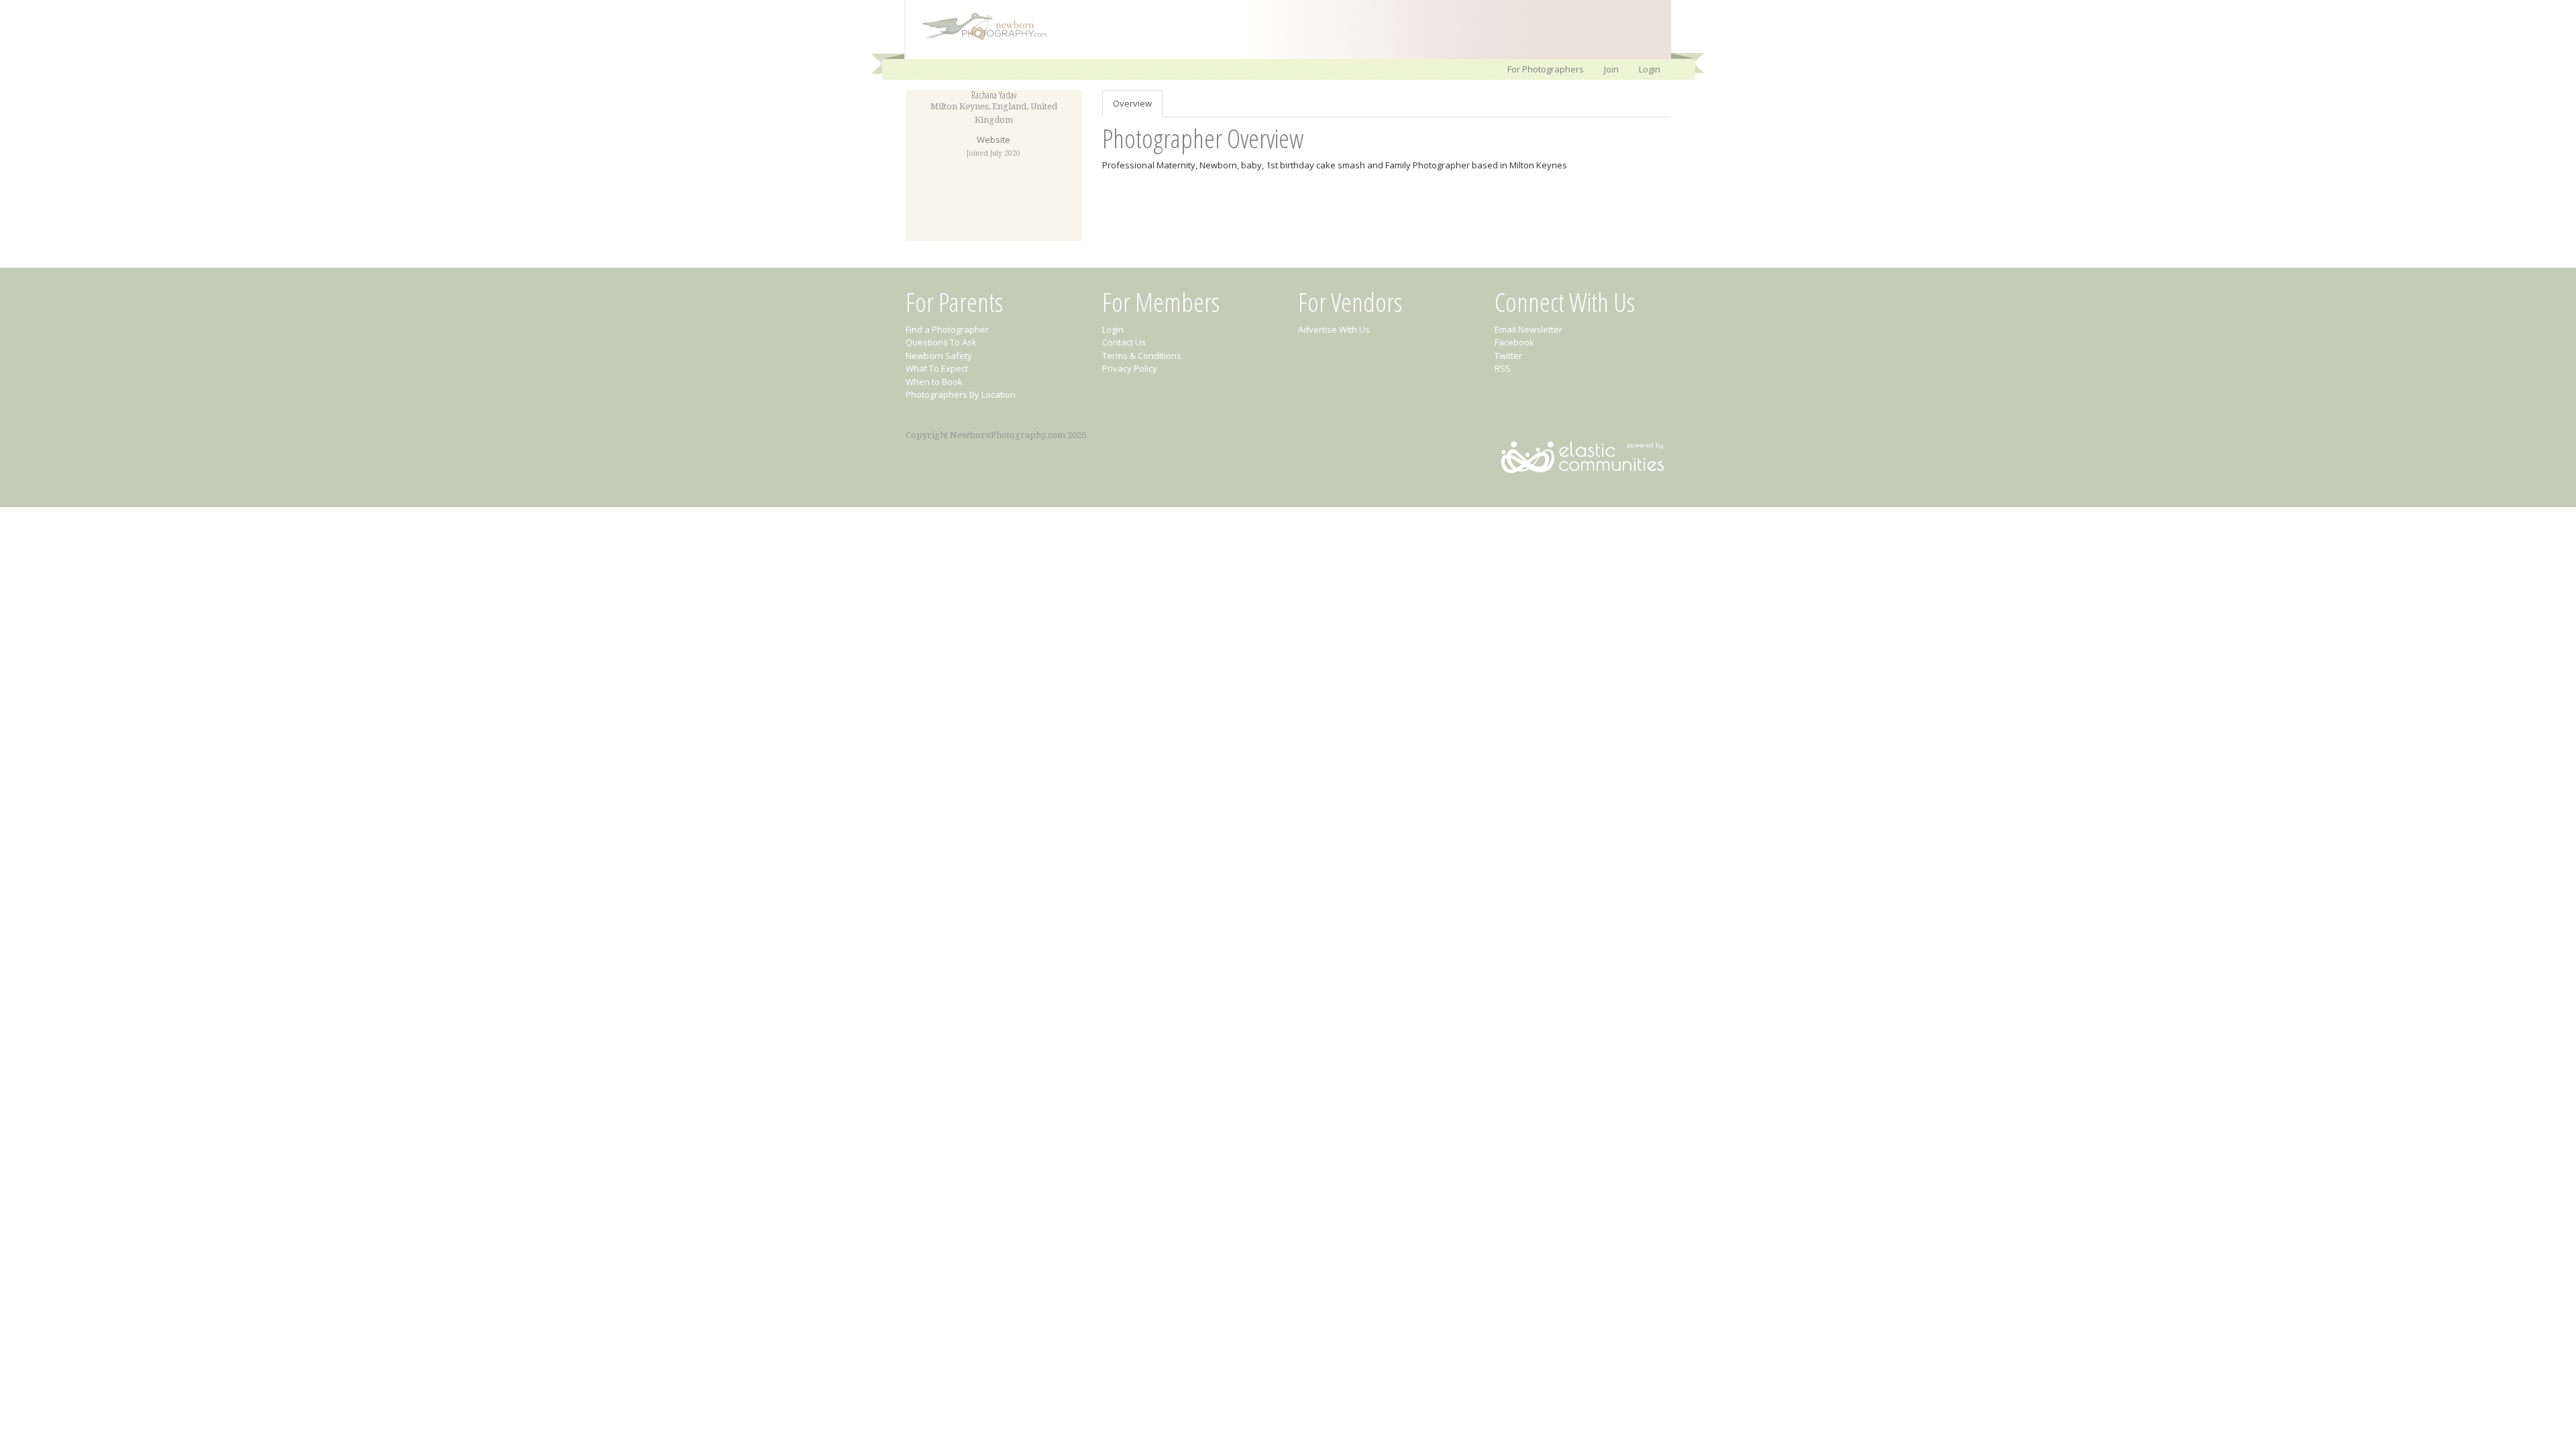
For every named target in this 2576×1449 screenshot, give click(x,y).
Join (1611, 69)
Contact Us (1124, 342)
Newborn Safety (939, 356)
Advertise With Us (1334, 329)
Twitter (1508, 356)
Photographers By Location (961, 394)
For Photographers (1546, 69)
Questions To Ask (941, 342)
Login (1650, 69)
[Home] (978, 39)
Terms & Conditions (1142, 356)
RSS (1503, 368)
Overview (1132, 103)
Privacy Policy (1130, 368)
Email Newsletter (1528, 329)
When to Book (934, 382)
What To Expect (937, 368)
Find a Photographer (947, 329)
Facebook (1514, 342)
